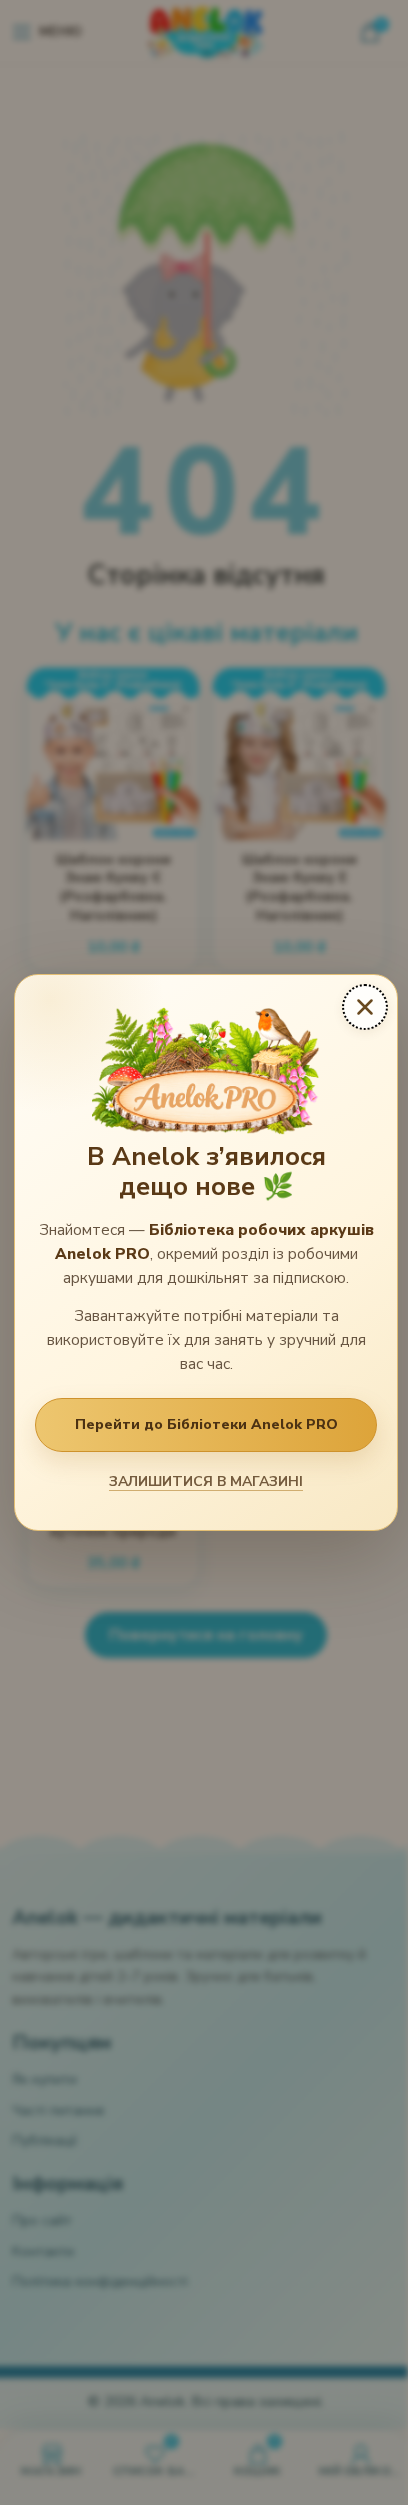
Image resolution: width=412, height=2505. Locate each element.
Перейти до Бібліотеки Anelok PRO (206, 1424)
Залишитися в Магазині (206, 1481)
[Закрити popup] (365, 1007)
